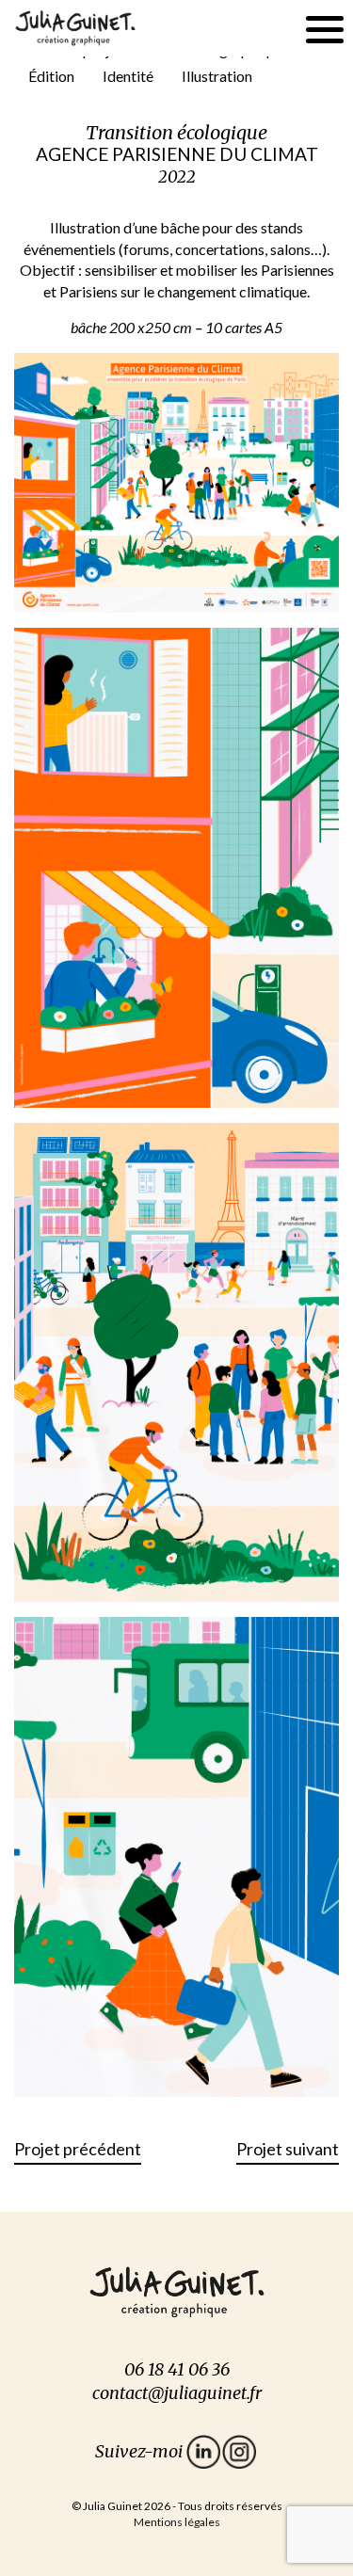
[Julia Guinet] (75, 26)
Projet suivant (288, 2149)
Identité (128, 76)
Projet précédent (78, 2149)
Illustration (217, 76)
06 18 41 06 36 (177, 2369)
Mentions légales (177, 2522)
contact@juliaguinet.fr (177, 2393)
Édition (51, 76)
